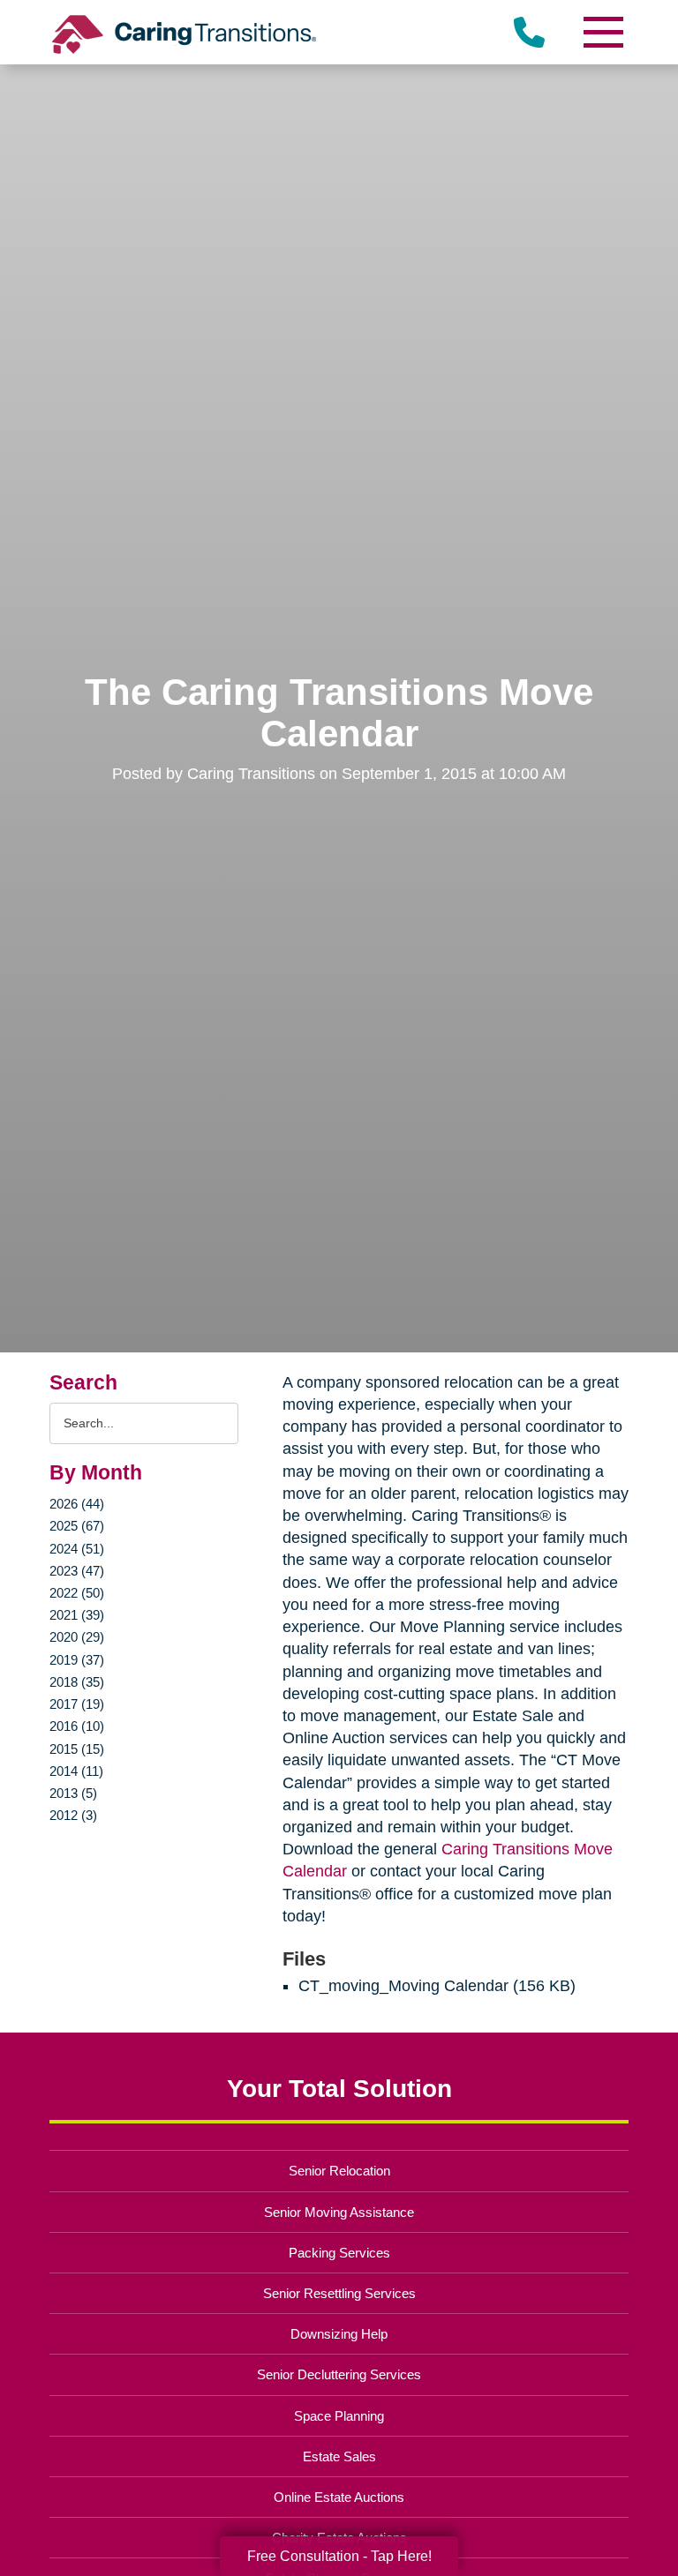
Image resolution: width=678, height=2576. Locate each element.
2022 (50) (77, 1593)
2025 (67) (77, 1526)
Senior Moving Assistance (339, 2212)
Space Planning (339, 2416)
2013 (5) (73, 1793)
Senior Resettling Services (339, 2293)
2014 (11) (76, 1771)
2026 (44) (77, 1504)
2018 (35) (77, 1682)
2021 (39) (77, 1615)
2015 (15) (77, 1749)
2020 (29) (77, 1637)
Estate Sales (339, 2456)
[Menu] (602, 32)
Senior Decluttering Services (339, 2374)
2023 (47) (77, 1571)
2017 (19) (77, 1704)
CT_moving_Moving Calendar (403, 1986)
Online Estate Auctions (339, 2497)
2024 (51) (77, 1549)
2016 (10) (77, 1726)
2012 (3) (73, 1815)
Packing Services (339, 2253)
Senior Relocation (339, 2171)
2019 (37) (77, 1660)
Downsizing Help (339, 2334)
